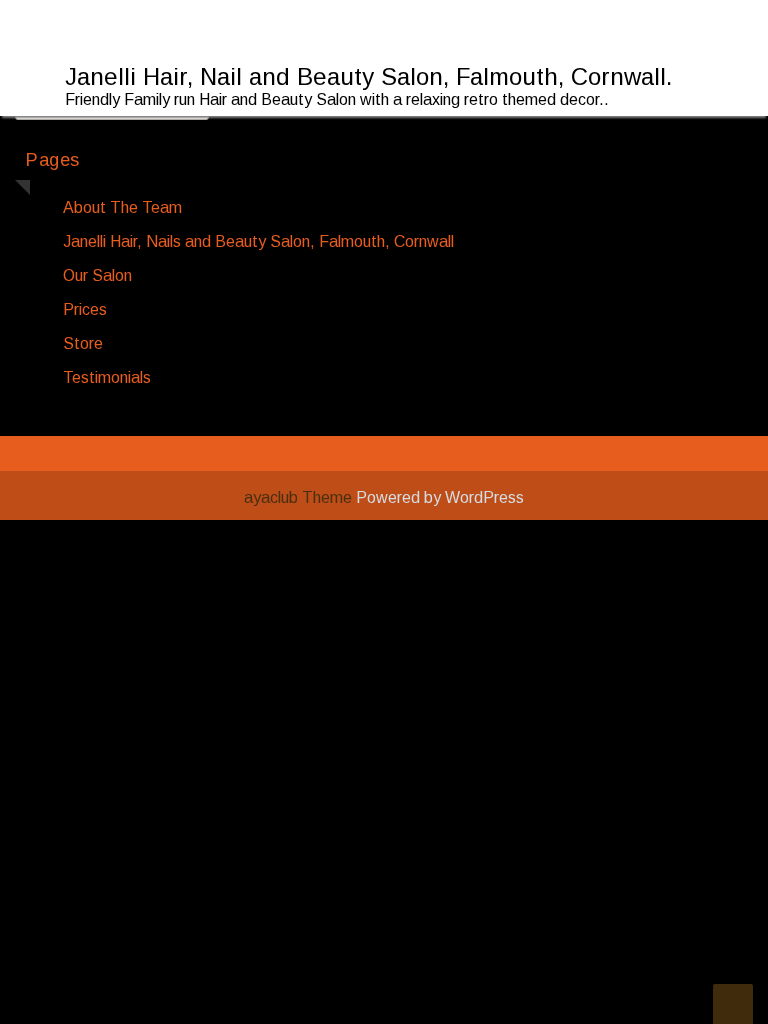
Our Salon (97, 275)
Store (83, 343)
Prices (85, 309)
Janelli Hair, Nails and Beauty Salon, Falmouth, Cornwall (258, 241)
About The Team (122, 207)
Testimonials (107, 377)
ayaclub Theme (300, 497)
